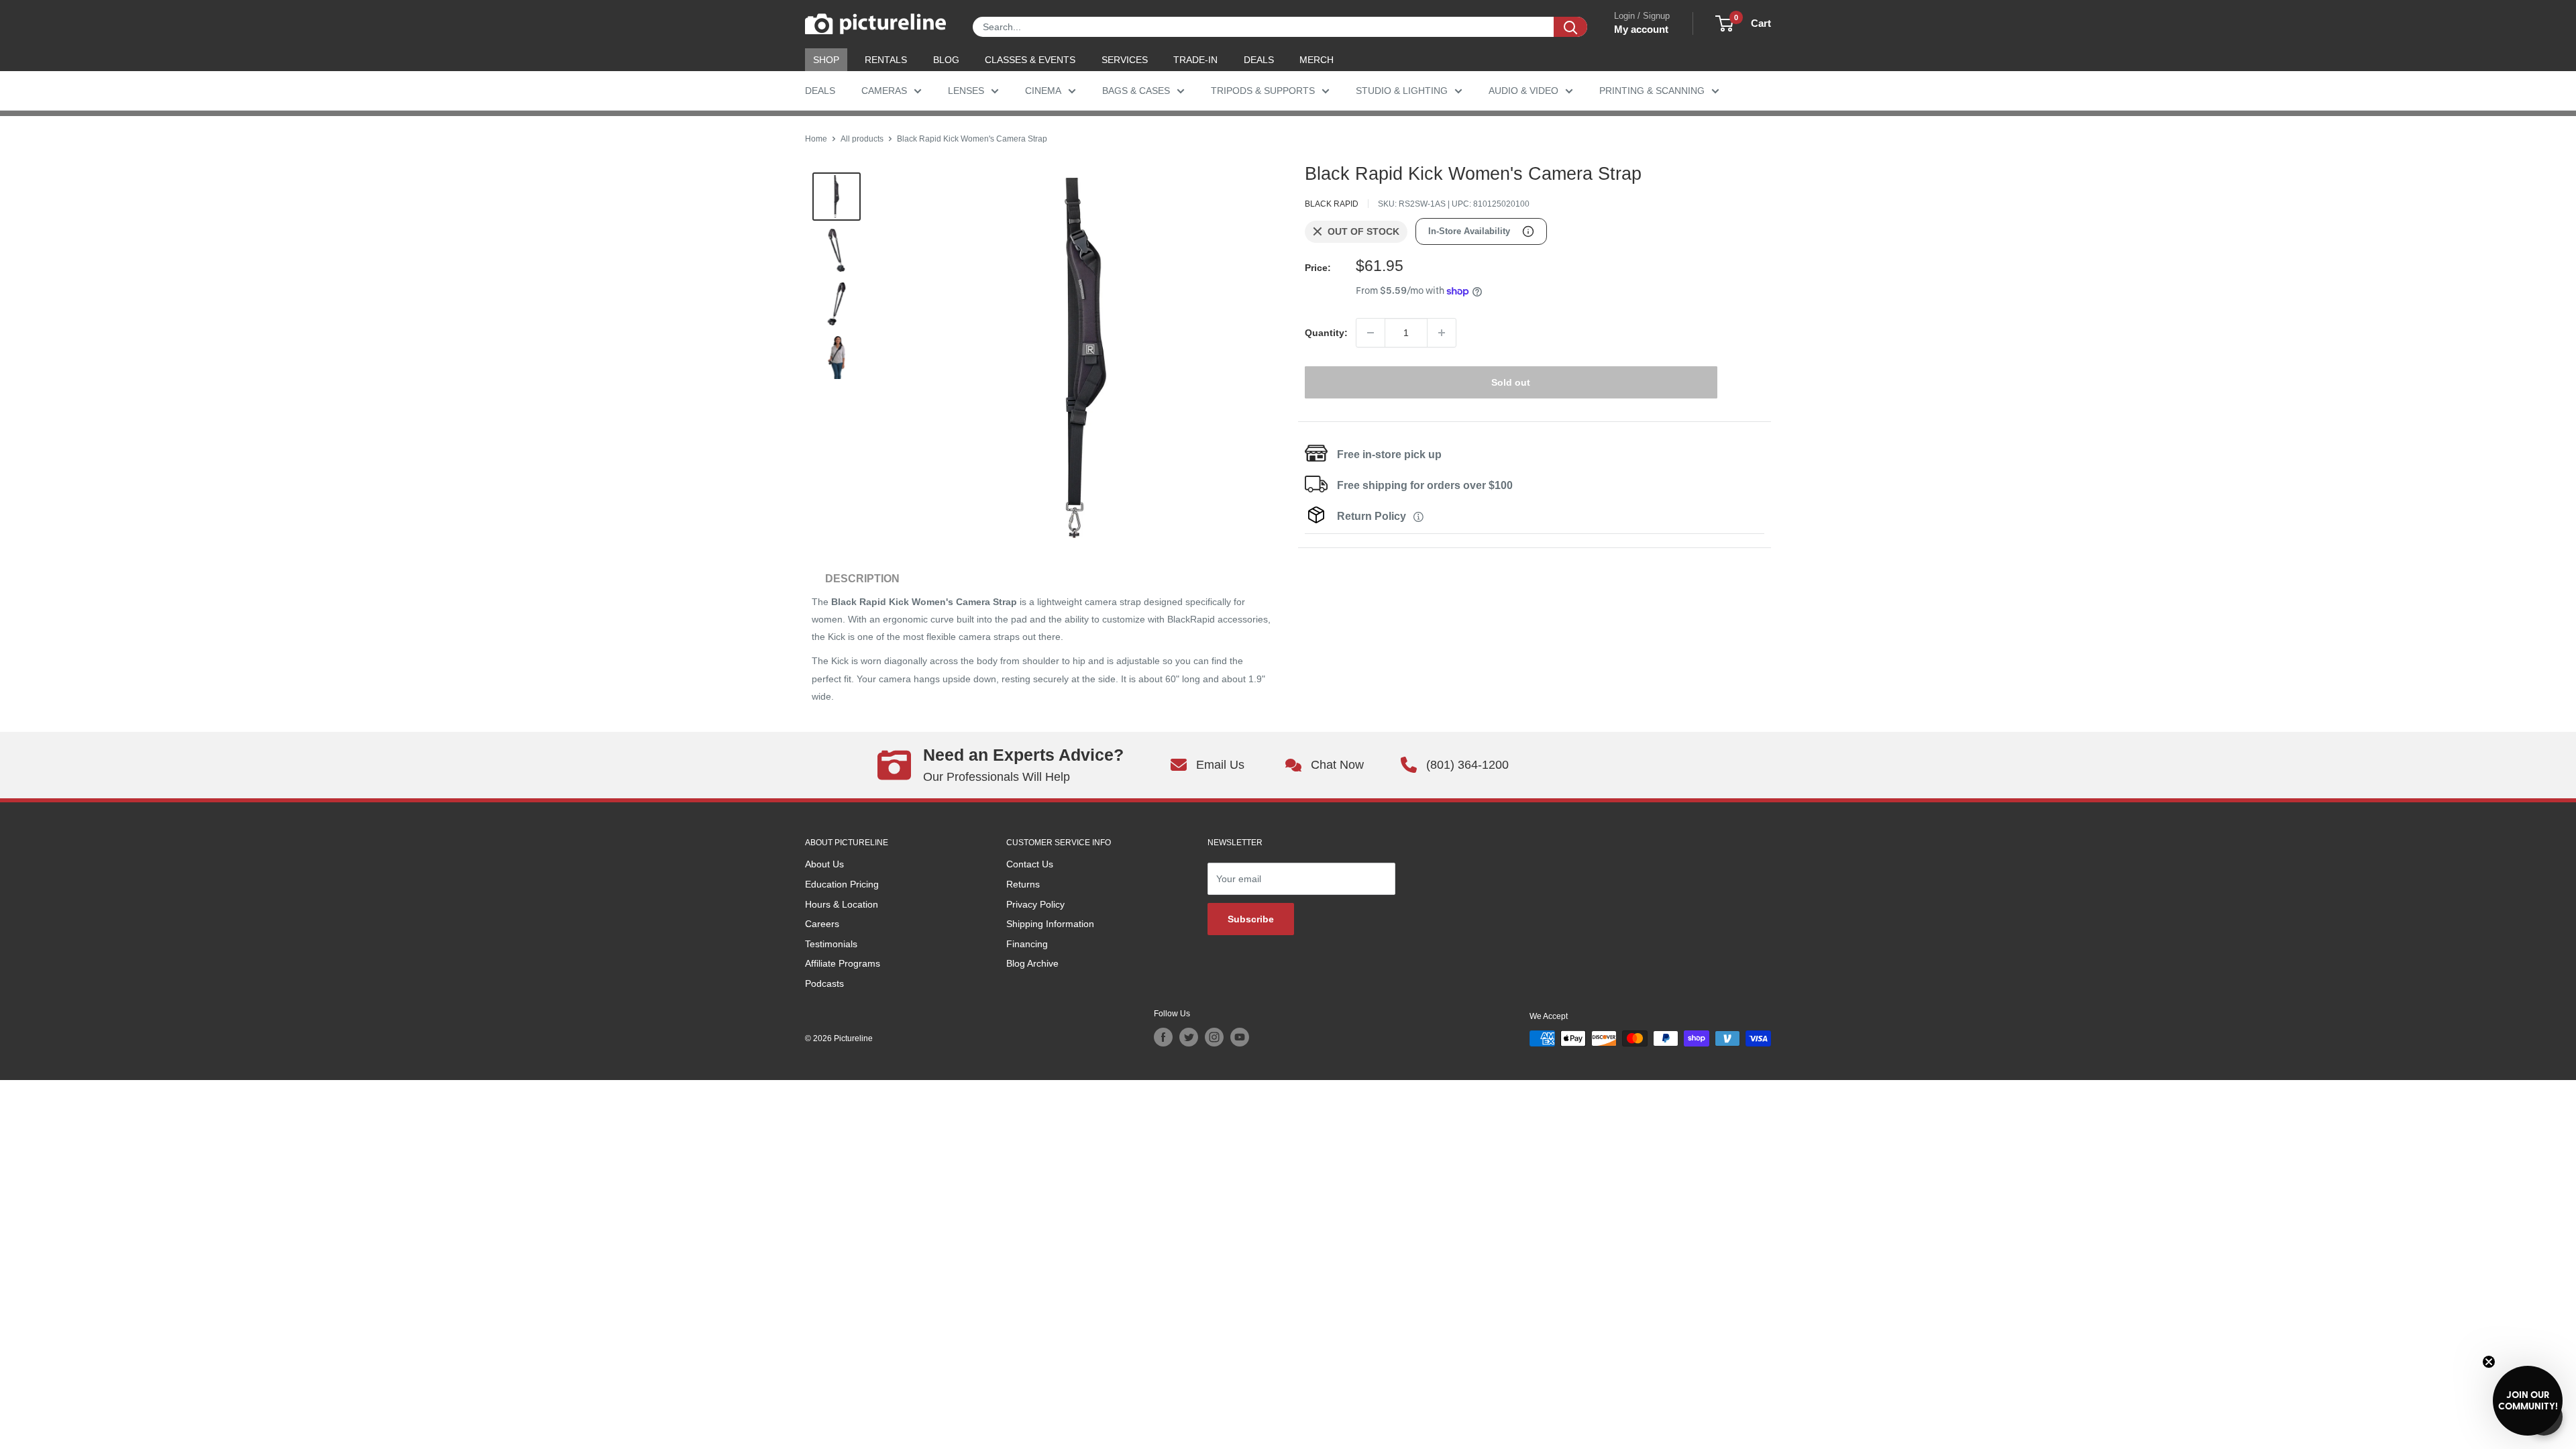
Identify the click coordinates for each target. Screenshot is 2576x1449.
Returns (1023, 884)
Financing (1027, 944)
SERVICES (1125, 60)
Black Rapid (1332, 204)
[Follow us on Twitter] (1189, 1037)
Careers (822, 924)
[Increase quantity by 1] (1442, 333)
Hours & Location (842, 904)
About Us (824, 864)
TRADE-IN (1195, 60)
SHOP (826, 60)
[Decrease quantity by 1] (1371, 333)
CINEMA (1043, 91)
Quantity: (1326, 333)
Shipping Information (1050, 924)
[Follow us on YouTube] (1240, 1037)
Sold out (1511, 382)
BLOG (946, 60)
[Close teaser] (2489, 1362)
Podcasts (824, 983)
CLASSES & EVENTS (1030, 60)
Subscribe (1251, 919)
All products (862, 139)
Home (816, 139)
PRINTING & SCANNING (1652, 91)
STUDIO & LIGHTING (1402, 91)
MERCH (1317, 60)
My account (1641, 29)
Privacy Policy (1035, 904)
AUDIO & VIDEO (1523, 91)
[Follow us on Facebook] (1163, 1037)
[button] (2528, 1401)
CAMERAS (884, 91)
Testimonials (831, 944)
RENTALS (886, 60)
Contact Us (1030, 864)
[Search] (1570, 27)
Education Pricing (842, 884)
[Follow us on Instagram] (1214, 1037)
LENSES (966, 91)
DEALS (1259, 60)
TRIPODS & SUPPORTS (1263, 91)
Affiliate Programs (843, 963)
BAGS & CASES (1136, 91)
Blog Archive (1032, 963)
